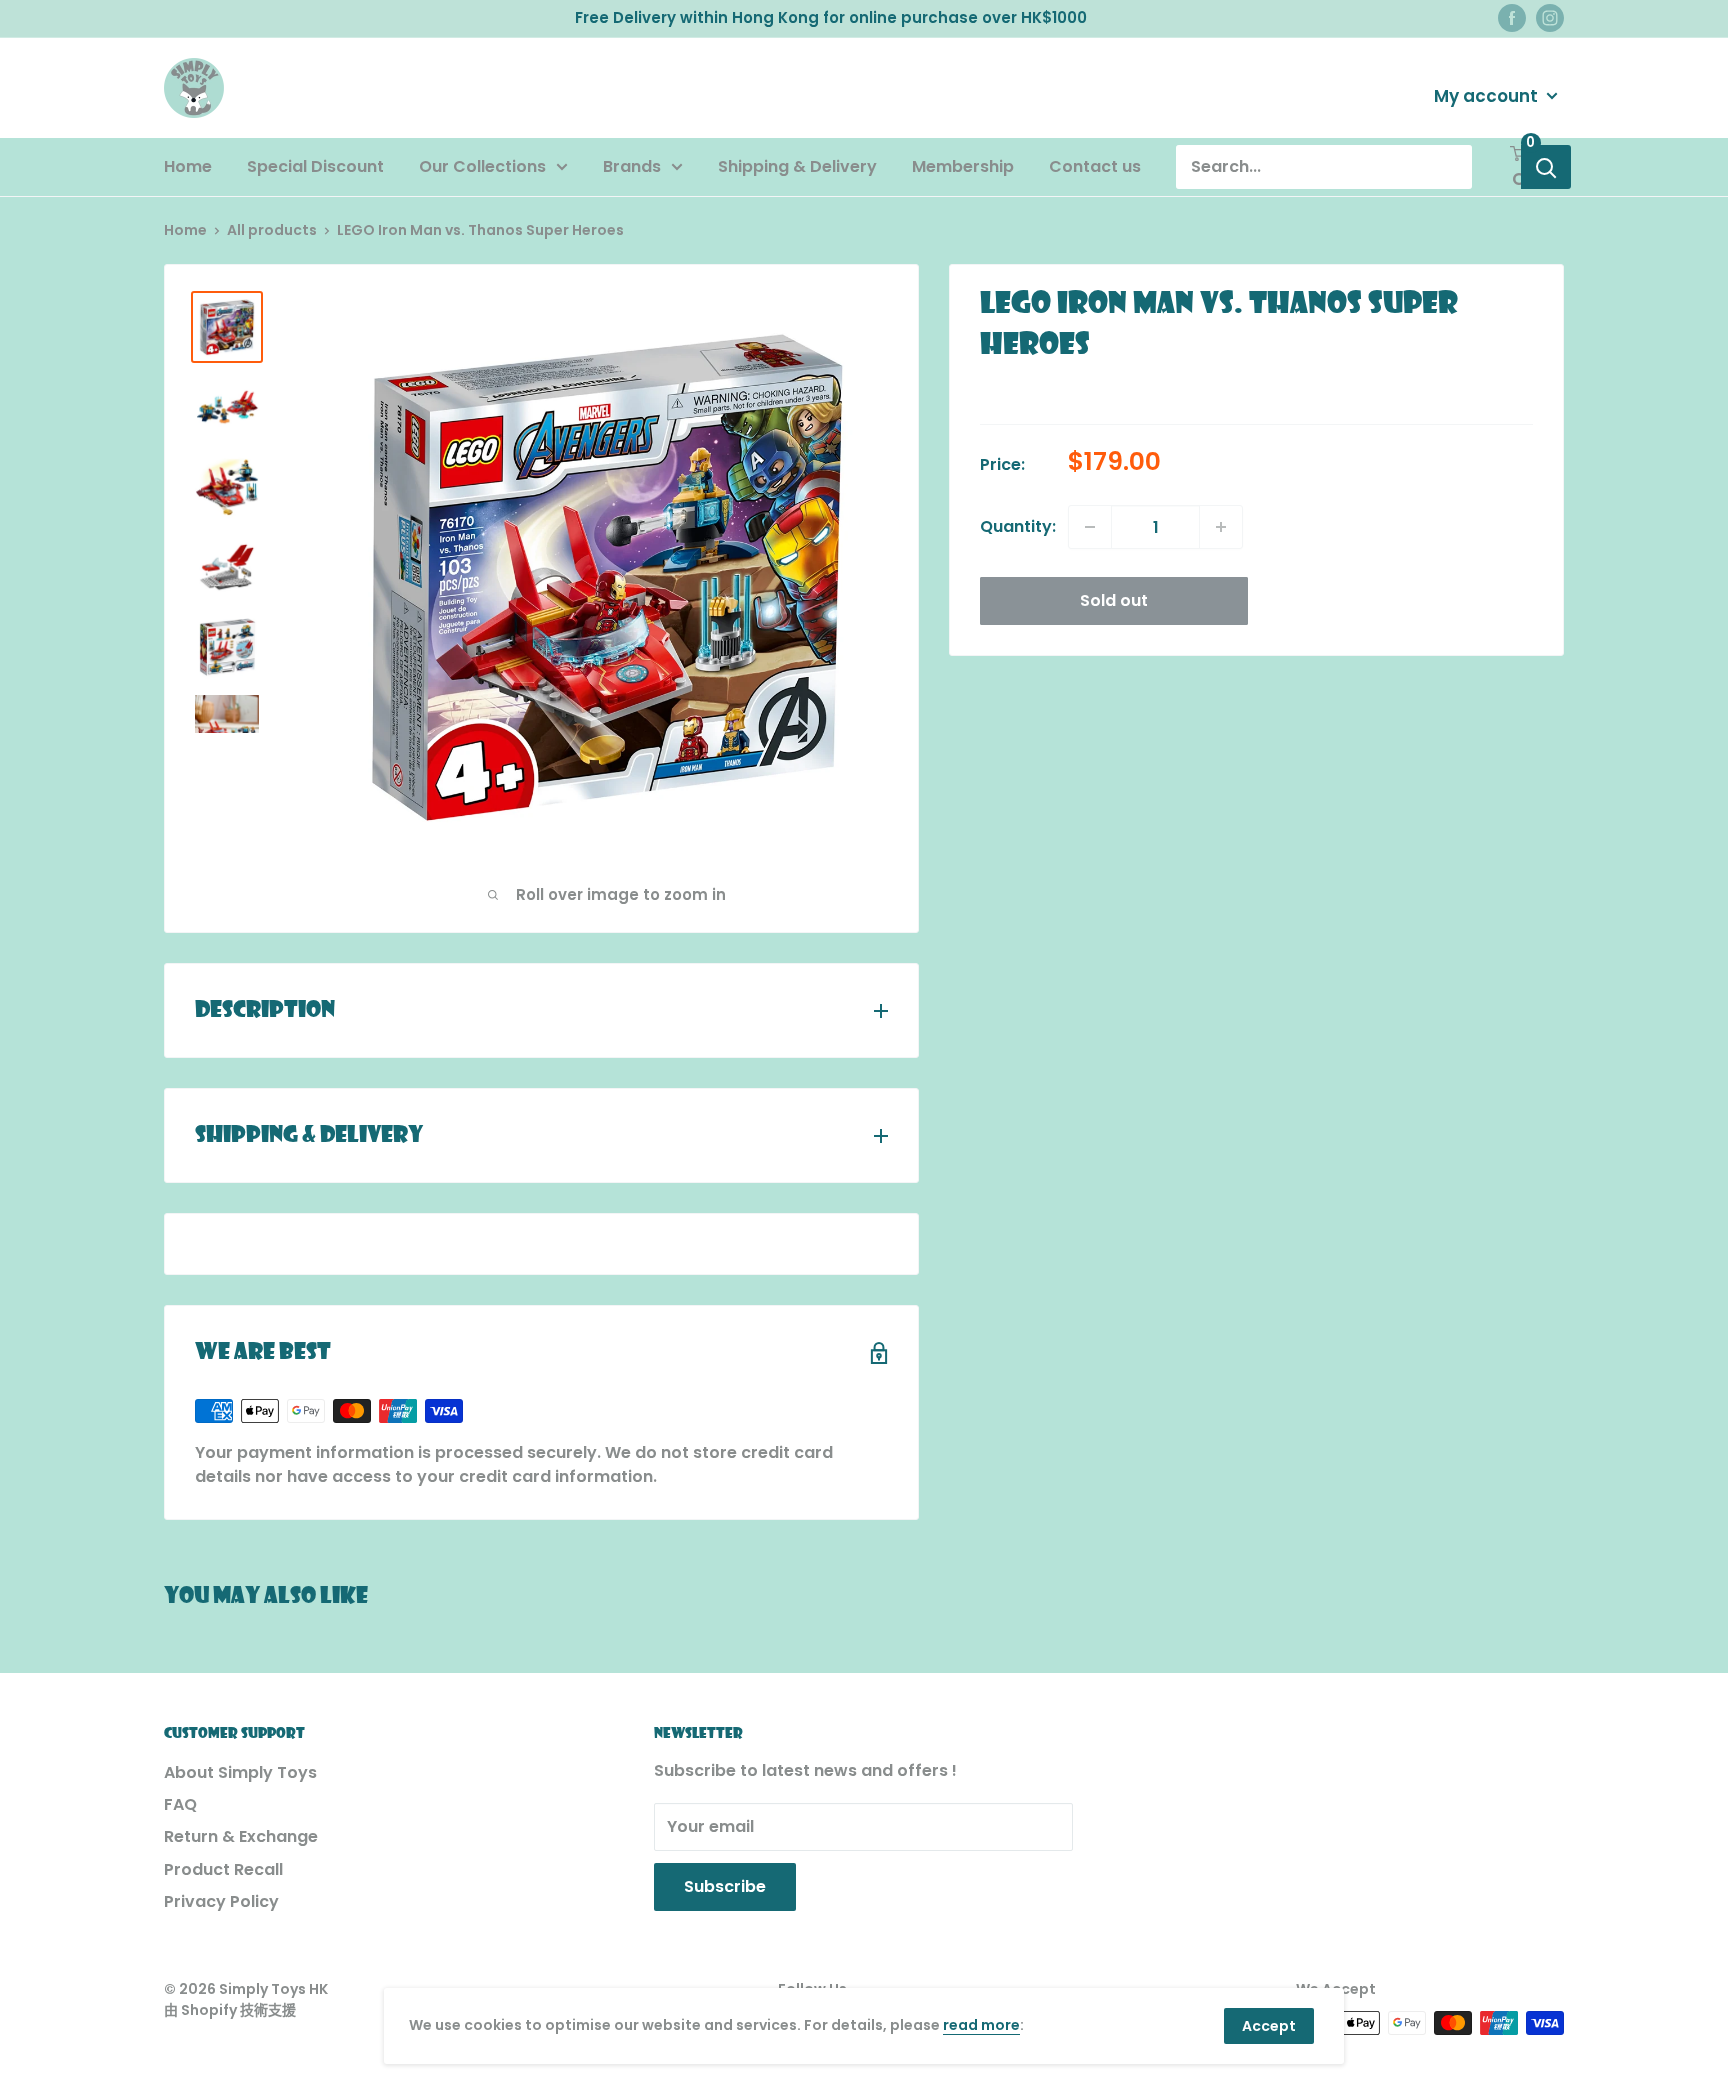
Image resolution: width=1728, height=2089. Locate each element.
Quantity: (1018, 526)
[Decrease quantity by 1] (1090, 527)
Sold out (1114, 600)
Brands (632, 166)
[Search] (1546, 167)
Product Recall (223, 1869)
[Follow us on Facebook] (1512, 18)
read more (981, 2025)
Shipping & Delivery (797, 166)
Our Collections (482, 166)
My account (1488, 95)
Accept (1269, 2026)
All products (272, 230)
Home (188, 166)
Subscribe (725, 1886)
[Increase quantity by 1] (1221, 527)
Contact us (1095, 166)
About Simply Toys (240, 1772)
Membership (963, 166)
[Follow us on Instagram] (1550, 18)
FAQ (180, 1804)
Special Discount (315, 166)
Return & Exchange (241, 1836)
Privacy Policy (221, 1901)
